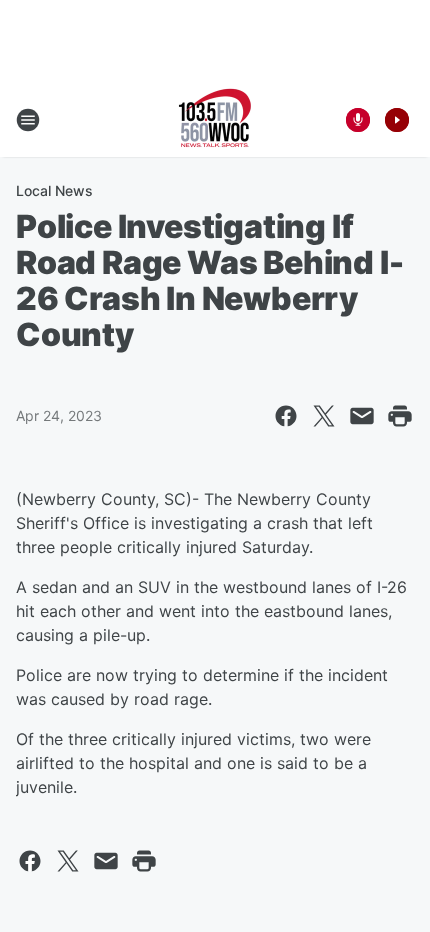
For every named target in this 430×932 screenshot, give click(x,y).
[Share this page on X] (324, 416)
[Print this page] (400, 416)
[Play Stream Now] (397, 120)
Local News (54, 190)
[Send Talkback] (358, 120)
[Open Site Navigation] (28, 120)
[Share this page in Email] (362, 416)
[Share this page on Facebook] (286, 416)
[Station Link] (215, 120)
